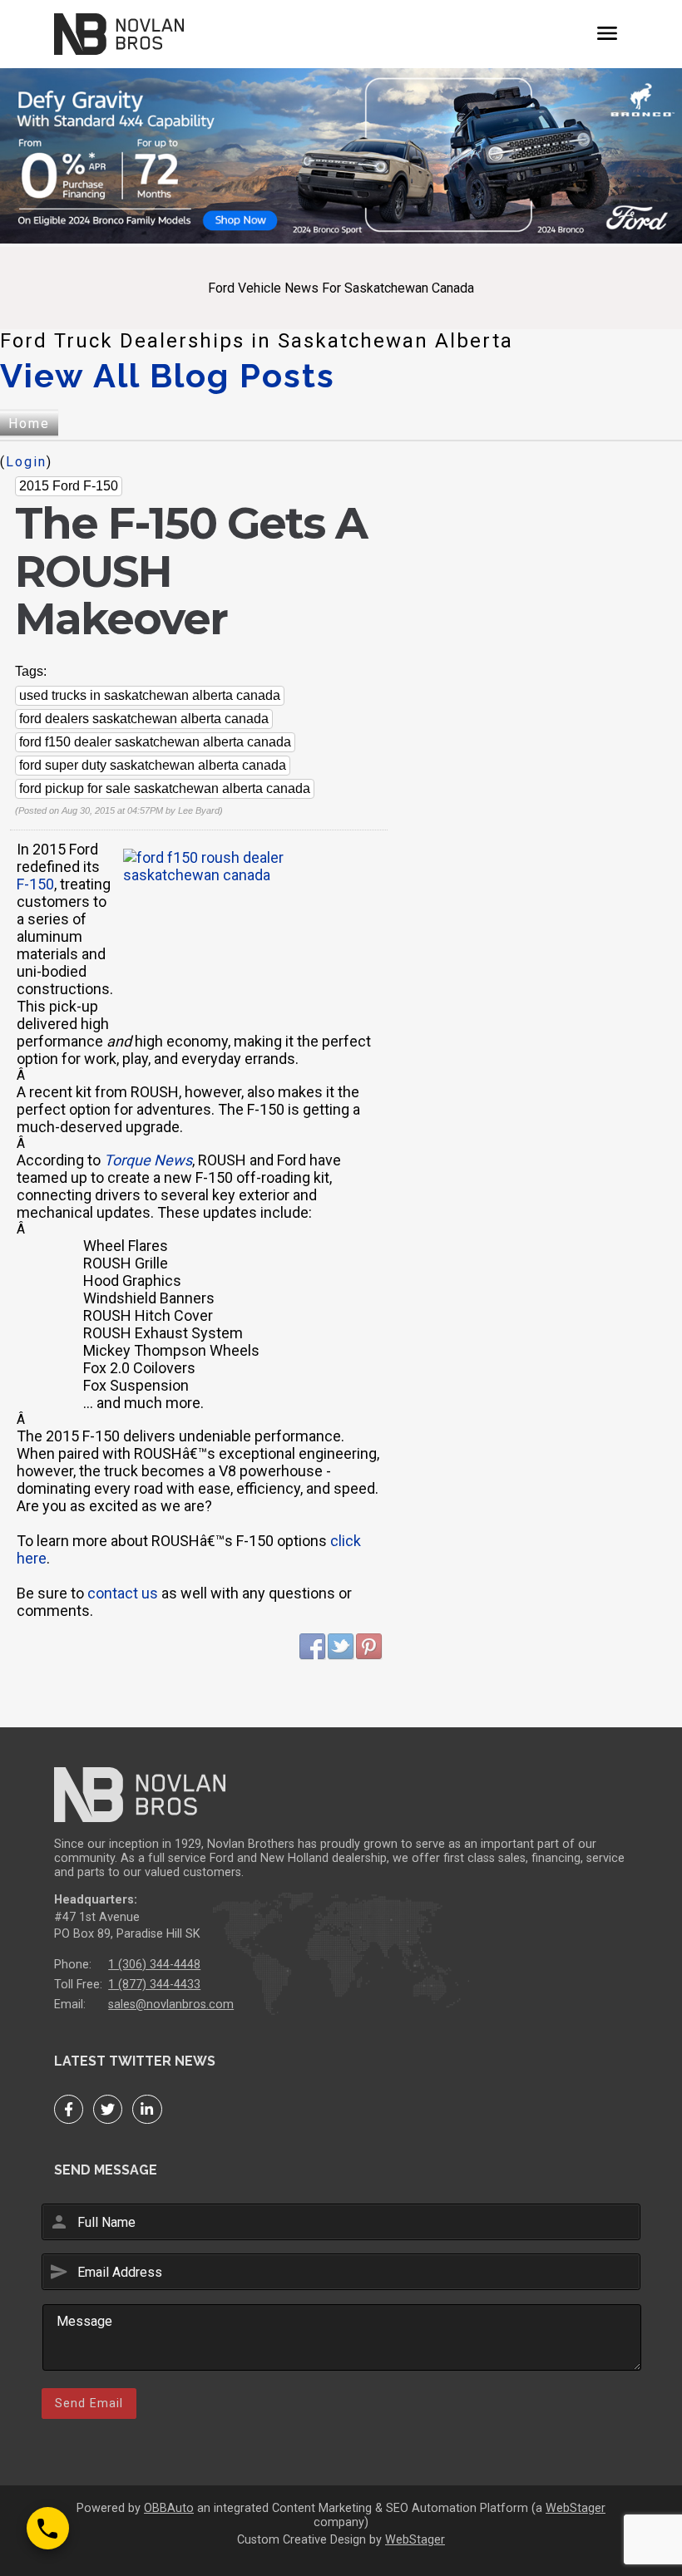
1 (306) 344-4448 (154, 1965)
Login (26, 462)
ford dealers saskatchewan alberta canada (144, 719)
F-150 (35, 884)
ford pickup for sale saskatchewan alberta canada (165, 788)
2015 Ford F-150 (69, 486)
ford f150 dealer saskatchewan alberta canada (155, 742)
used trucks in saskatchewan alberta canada (150, 695)
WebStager (576, 2508)
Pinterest (369, 1647)
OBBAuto (169, 2508)
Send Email (89, 2403)
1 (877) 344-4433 (154, 1985)
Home (29, 424)
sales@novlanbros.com (171, 2005)
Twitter (341, 1647)
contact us (123, 1593)
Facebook (313, 1647)
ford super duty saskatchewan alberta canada (153, 765)
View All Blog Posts (168, 375)
